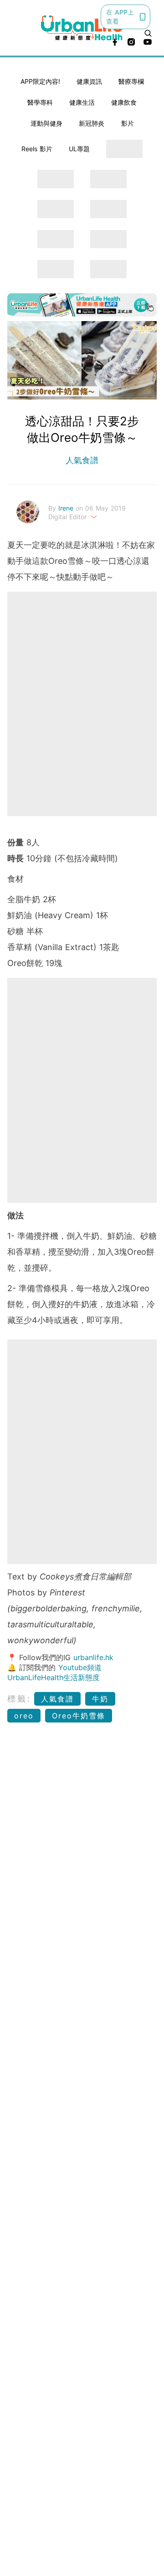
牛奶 (100, 1699)
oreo (24, 1716)
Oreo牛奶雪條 (79, 1716)
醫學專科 (40, 102)
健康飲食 (124, 102)
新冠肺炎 (92, 123)
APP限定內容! (40, 81)
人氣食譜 (82, 460)
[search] (148, 33)
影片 (128, 123)
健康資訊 (89, 81)
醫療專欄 (131, 81)
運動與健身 (46, 123)
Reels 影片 (37, 149)
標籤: (19, 1699)
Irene (67, 508)
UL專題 (79, 149)
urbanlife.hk (93, 1657)
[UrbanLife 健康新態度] (82, 28)
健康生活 (82, 102)
